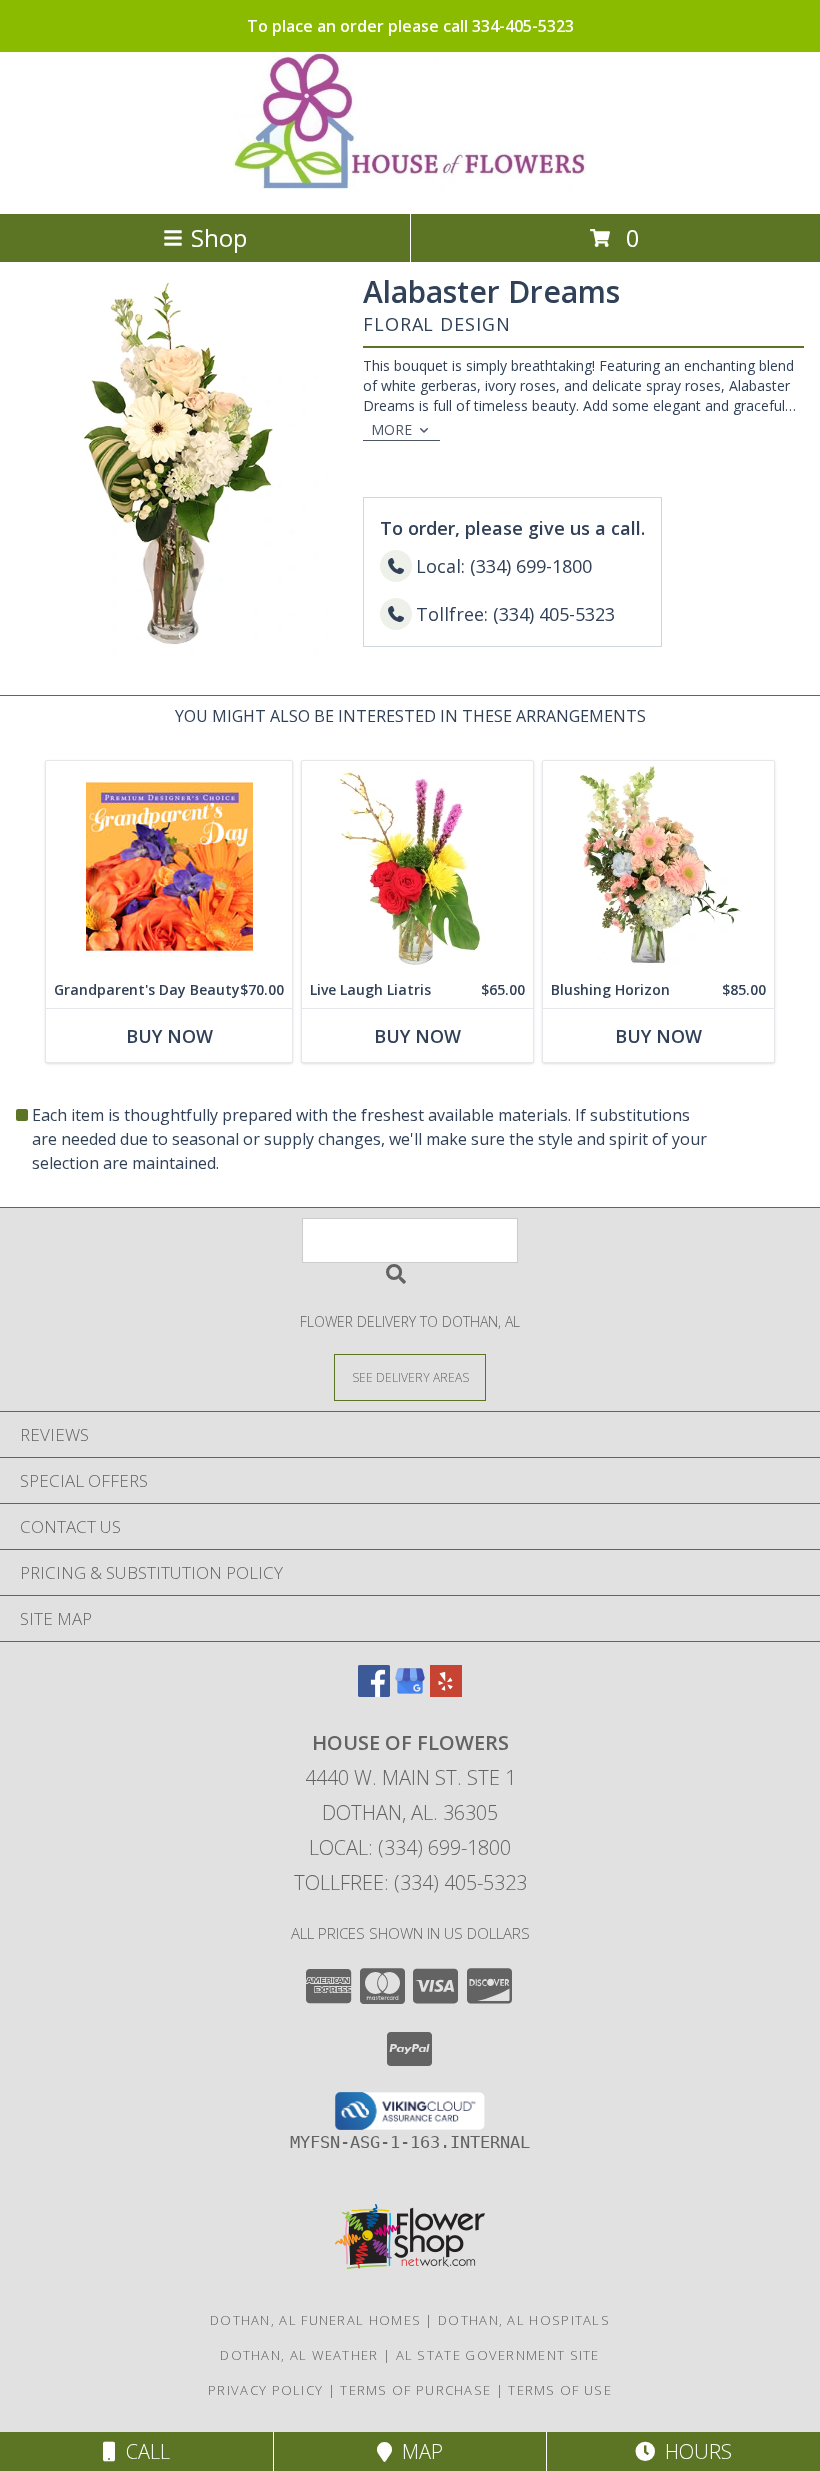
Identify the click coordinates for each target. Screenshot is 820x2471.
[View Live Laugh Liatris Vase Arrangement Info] (417, 866)
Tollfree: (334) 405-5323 (410, 1882)
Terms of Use (560, 2390)
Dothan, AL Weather (299, 2355)
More (391, 429)
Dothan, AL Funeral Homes (315, 2320)
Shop (219, 237)
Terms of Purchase (415, 2390)
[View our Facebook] (374, 1690)
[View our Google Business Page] (410, 1690)
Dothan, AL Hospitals (524, 2320)
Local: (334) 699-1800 (410, 1847)
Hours (693, 2451)
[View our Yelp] (446, 1690)
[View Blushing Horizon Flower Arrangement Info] (658, 866)
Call (143, 2451)
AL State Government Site (498, 2355)
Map (417, 2451)
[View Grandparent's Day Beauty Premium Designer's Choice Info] (169, 866)
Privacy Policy (265, 2390)
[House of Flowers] (410, 184)
